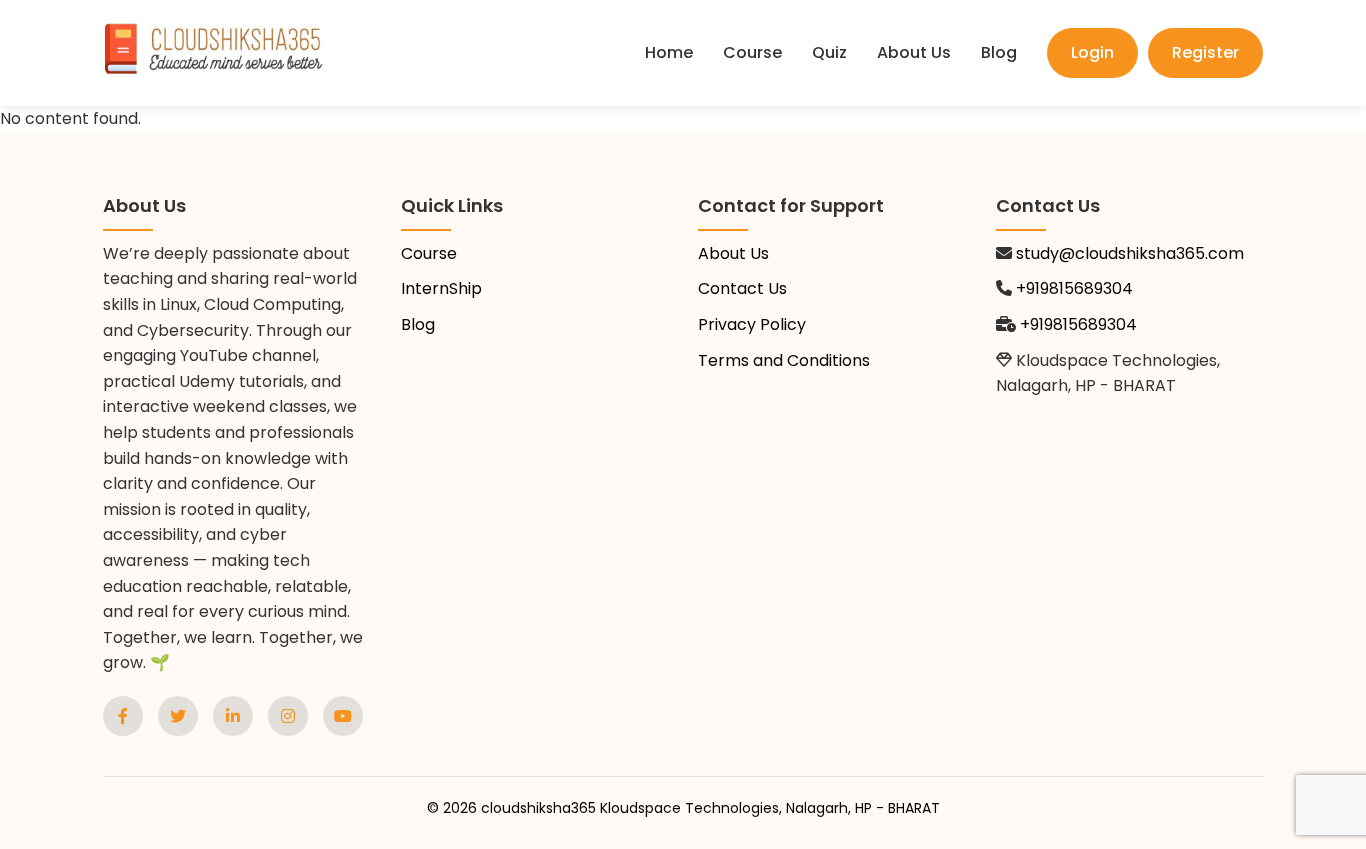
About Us (914, 52)
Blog (999, 52)
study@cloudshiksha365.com (1130, 253)
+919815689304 (1074, 288)
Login (1092, 52)
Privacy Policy (752, 324)
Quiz (829, 52)
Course (752, 52)
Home (669, 52)
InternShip (441, 288)
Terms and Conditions (784, 360)
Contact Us (742, 288)
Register (1205, 52)
